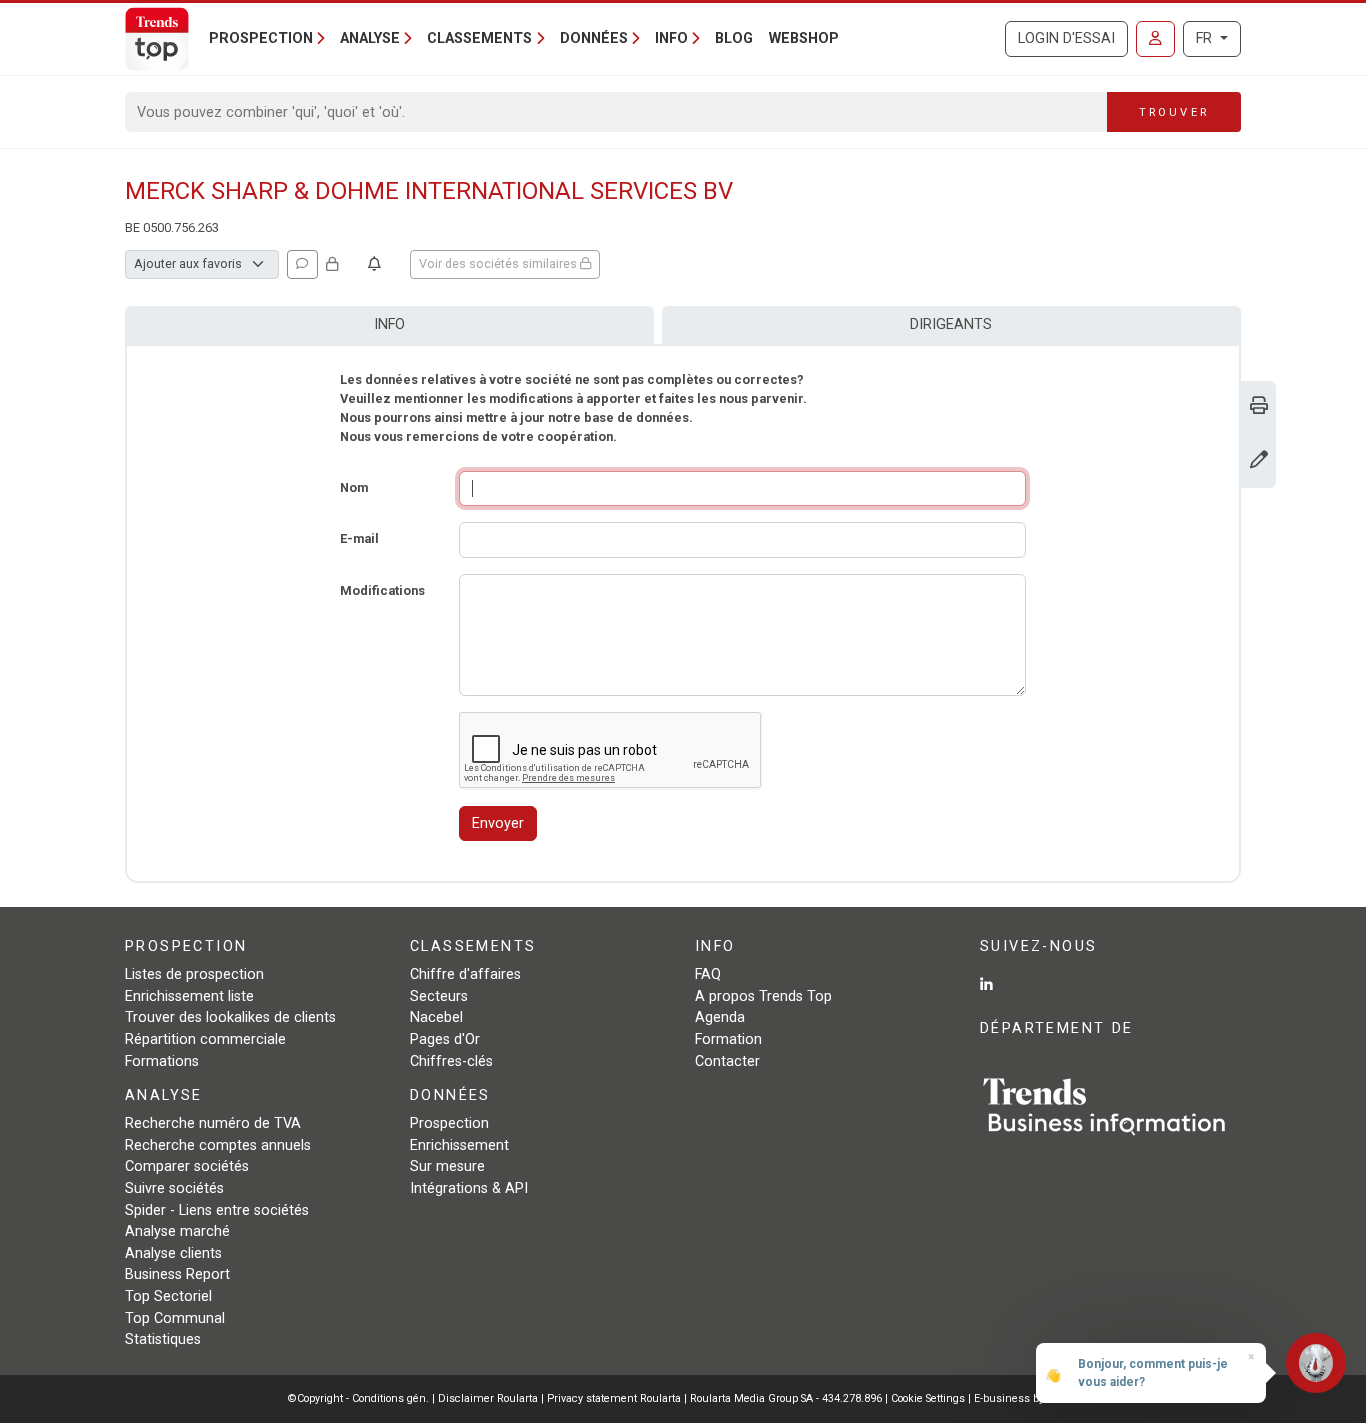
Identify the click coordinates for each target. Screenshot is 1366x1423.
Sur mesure (447, 1166)
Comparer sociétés (187, 1166)
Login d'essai (1066, 38)
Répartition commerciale (205, 1039)
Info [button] (671, 38)
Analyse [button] (370, 38)
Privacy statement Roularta (614, 1398)
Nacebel (436, 1017)
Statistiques (163, 1339)
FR (1206, 38)
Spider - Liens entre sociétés (217, 1210)
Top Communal (175, 1318)
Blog (734, 38)
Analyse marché (177, 1231)
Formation (728, 1039)
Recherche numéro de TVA (213, 1123)
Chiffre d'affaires (465, 974)
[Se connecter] (1155, 39)
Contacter (727, 1061)
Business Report (177, 1274)
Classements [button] (479, 38)
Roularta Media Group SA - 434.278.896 (787, 1398)
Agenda (720, 1017)
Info (389, 324)
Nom (354, 487)
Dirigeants (951, 324)
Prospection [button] (261, 38)
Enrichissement (459, 1145)
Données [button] (594, 38)
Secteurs (439, 996)
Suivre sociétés (174, 1188)
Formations (162, 1061)
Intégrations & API (469, 1188)
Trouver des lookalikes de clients (230, 1017)
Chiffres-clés (451, 1061)
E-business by (1026, 1398)
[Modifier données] (1259, 461)
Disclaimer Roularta (488, 1398)
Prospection (449, 1123)
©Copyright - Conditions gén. (358, 1398)
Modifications (382, 590)
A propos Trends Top (763, 996)
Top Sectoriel (168, 1296)
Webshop (804, 38)
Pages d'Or (445, 1039)
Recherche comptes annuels (218, 1145)
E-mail (359, 538)
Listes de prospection (194, 974)
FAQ (708, 974)
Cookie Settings (929, 1398)
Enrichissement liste (189, 996)
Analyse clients (173, 1253)
